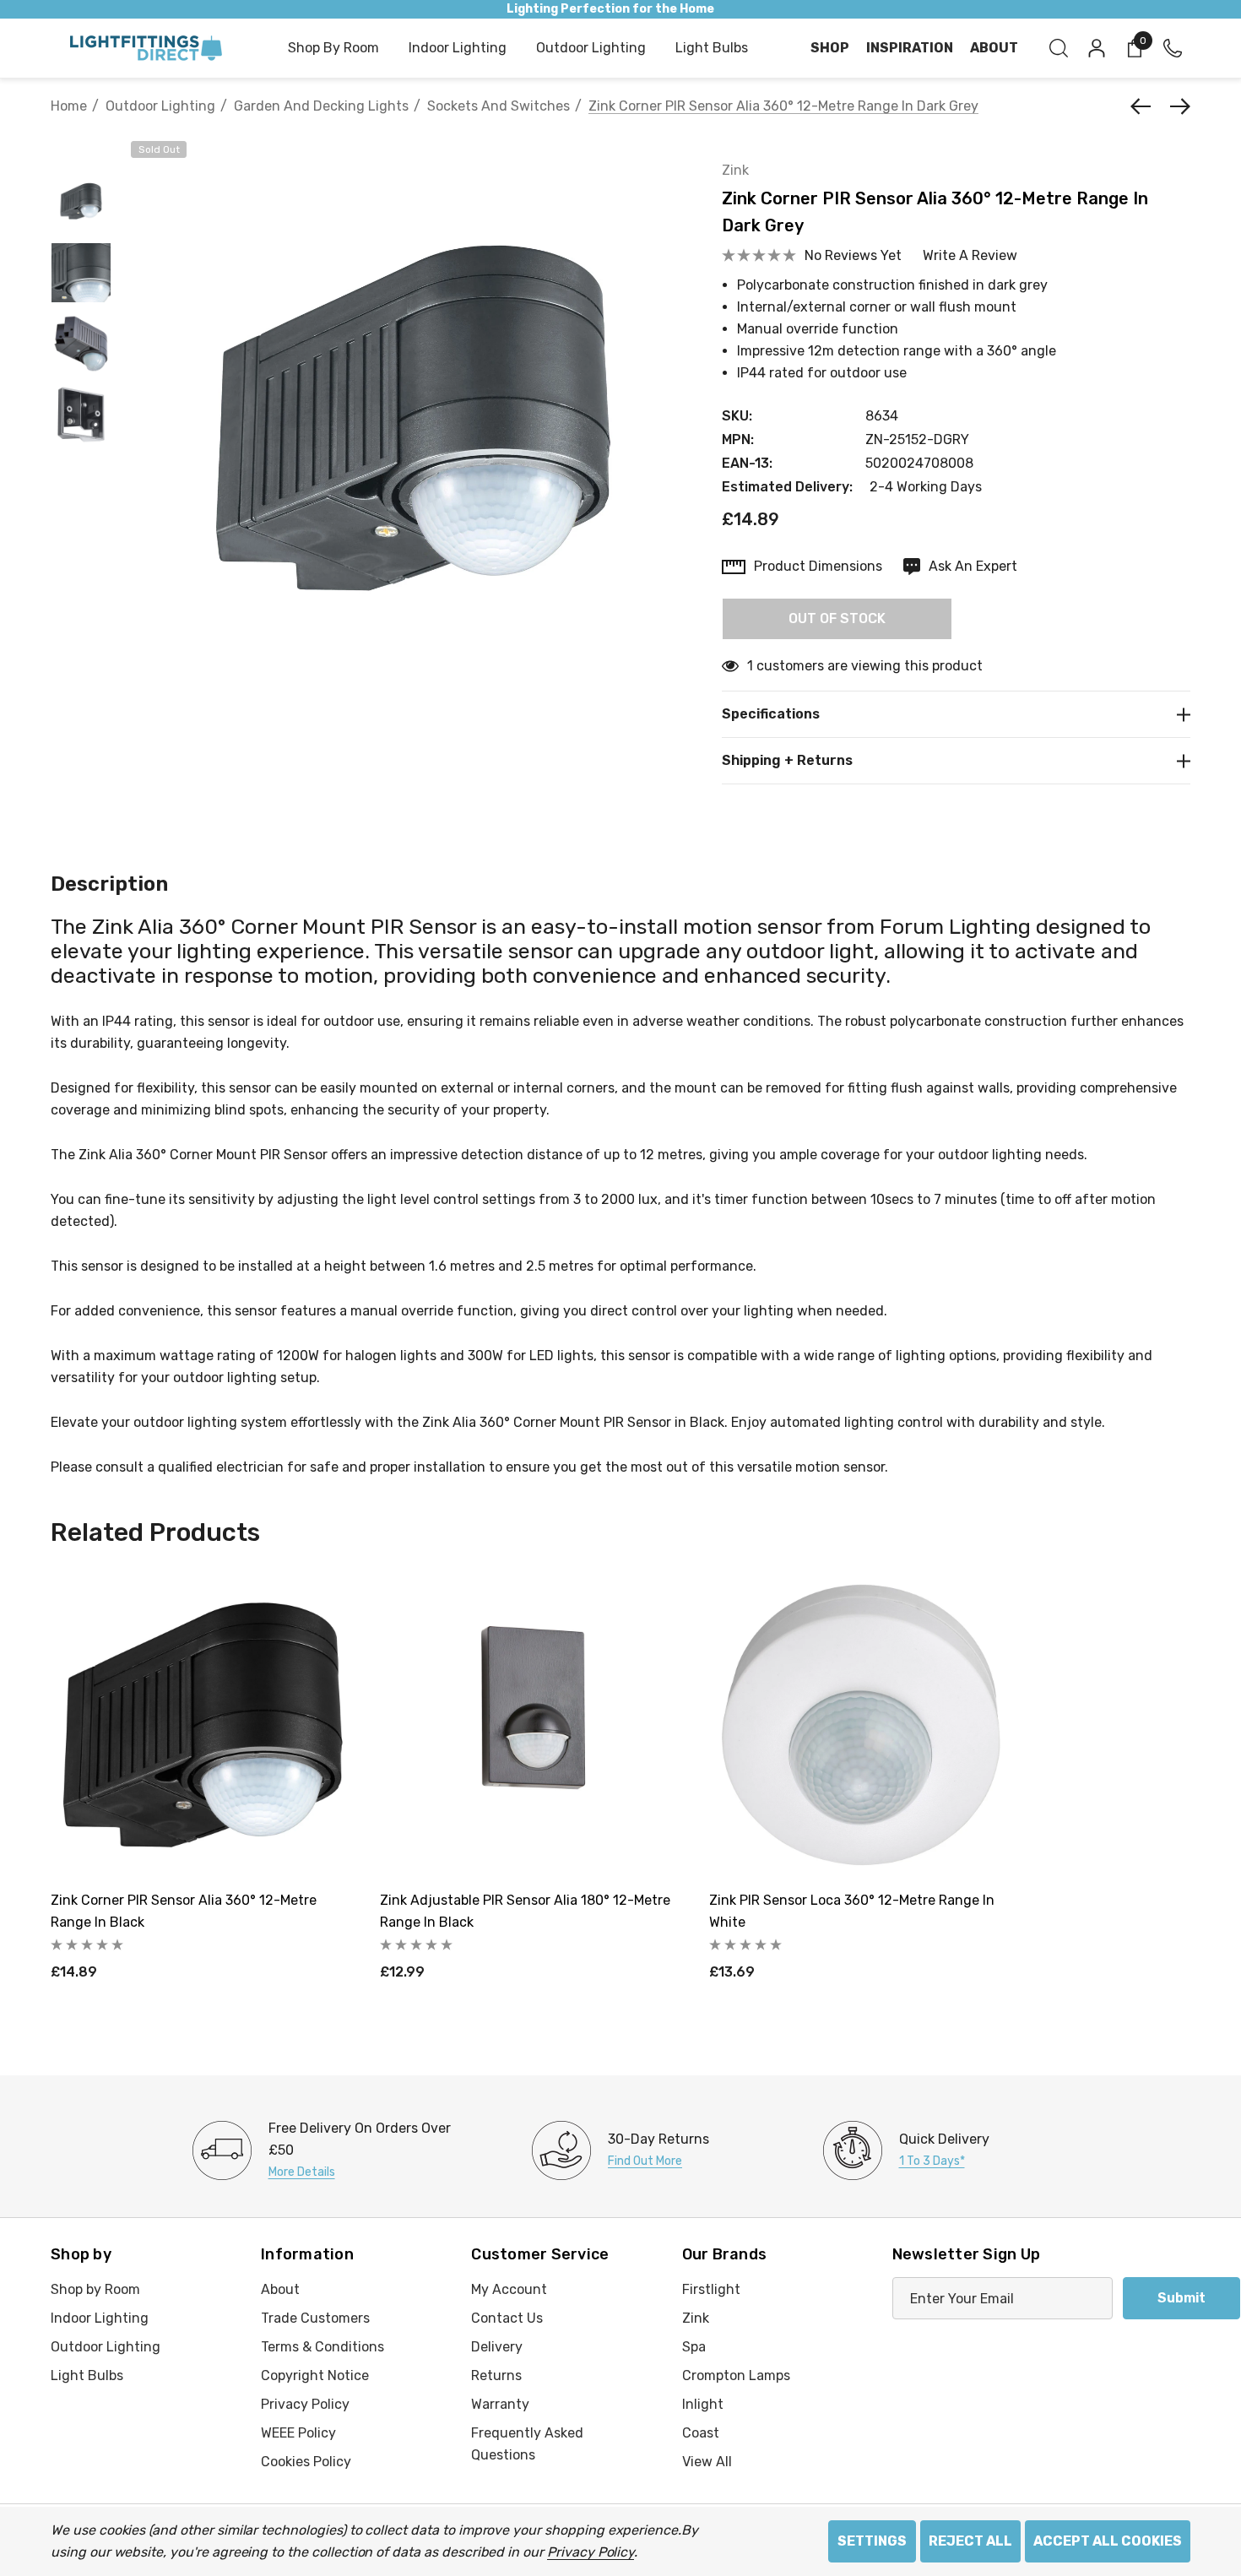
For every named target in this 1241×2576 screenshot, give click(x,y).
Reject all (970, 2541)
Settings (872, 2541)
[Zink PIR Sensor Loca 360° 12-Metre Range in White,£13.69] (861, 1725)
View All (707, 2462)
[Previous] (1145, 106)
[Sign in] (1095, 48)
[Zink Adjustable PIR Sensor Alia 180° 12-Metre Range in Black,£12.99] (532, 1725)
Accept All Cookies (1108, 2541)
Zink (735, 170)
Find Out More (645, 2161)
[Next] (1176, 106)
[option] (335, 2150)
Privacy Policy (591, 2552)
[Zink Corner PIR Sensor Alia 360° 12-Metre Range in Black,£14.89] (203, 1725)
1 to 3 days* (932, 2161)
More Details (302, 2172)
